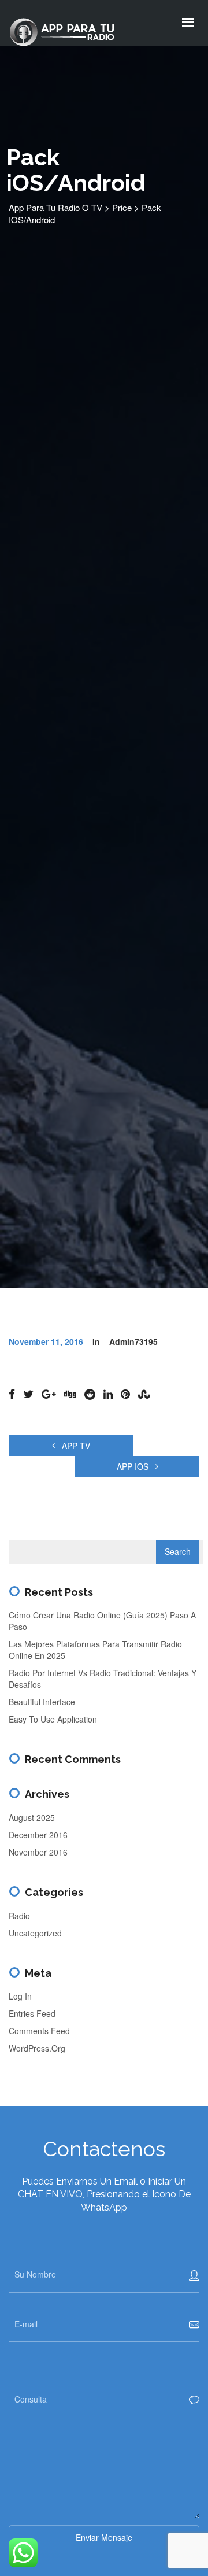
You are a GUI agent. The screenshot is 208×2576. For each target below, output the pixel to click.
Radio (19, 1916)
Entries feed (32, 2013)
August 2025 (32, 1817)
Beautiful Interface (42, 1702)
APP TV (75, 1446)
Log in (20, 1996)
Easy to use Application (53, 1719)
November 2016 (38, 1852)
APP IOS (134, 1466)
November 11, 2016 (46, 1341)
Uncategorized (35, 1933)
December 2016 (38, 1835)
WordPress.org (37, 2048)
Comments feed (39, 2031)
